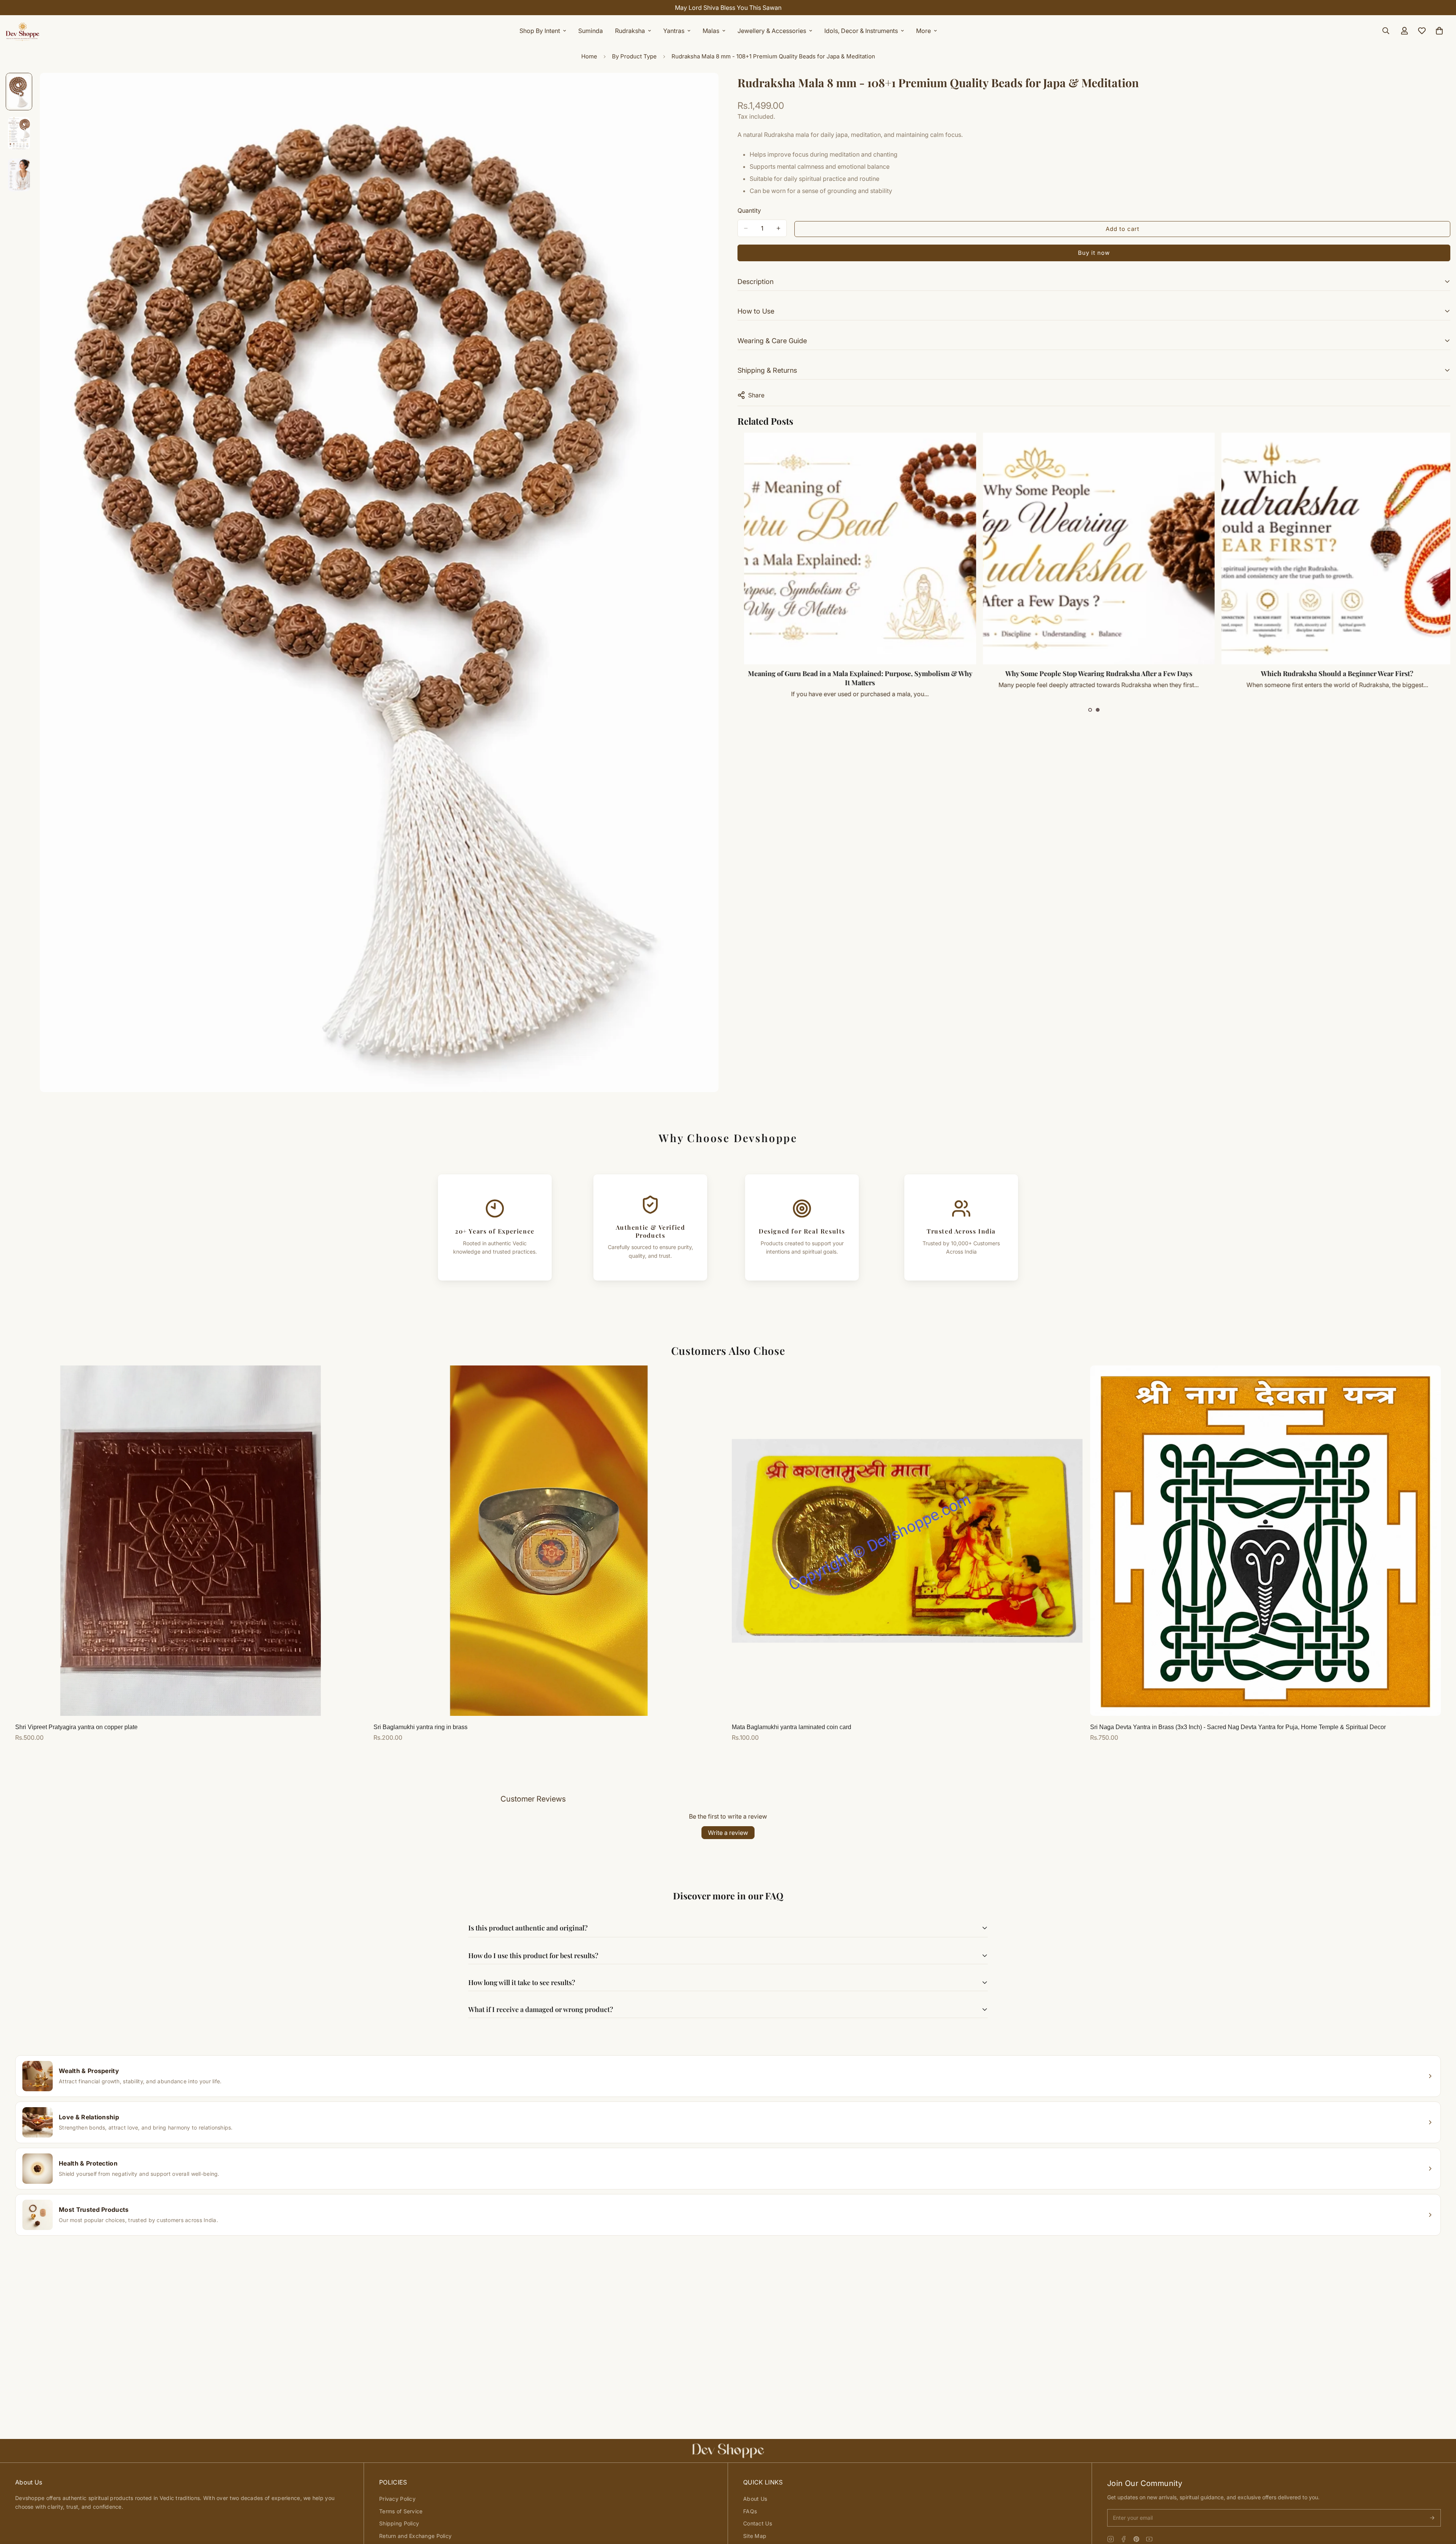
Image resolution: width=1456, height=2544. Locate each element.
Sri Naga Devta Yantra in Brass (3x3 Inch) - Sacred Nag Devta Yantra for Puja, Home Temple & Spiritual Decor (1238, 1727)
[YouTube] (1149, 2539)
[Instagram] (1111, 2539)
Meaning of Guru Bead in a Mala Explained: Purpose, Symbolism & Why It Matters (1093, 678)
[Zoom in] (702, 89)
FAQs (750, 2511)
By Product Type (634, 56)
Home (589, 56)
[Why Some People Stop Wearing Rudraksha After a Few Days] (1332, 549)
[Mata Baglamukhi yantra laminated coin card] (907, 1541)
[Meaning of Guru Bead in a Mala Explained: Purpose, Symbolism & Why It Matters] (1093, 549)
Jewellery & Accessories (772, 31)
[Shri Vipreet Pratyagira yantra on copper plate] (191, 1541)
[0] (1439, 31)
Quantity (749, 210)
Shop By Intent (540, 31)
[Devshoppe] (23, 31)
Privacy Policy (397, 2499)
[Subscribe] (1432, 2518)
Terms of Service (401, 2511)
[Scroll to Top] (1441, 2503)
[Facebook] (1123, 2539)
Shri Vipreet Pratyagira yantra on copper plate (76, 1727)
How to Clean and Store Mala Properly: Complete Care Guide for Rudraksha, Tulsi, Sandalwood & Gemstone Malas (855, 678)
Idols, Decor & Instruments (861, 31)
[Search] (1386, 31)
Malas (711, 31)
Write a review (728, 1833)
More (923, 31)
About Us (755, 2499)
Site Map (755, 2536)
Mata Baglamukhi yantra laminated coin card (792, 1727)
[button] (1090, 710)
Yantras (674, 31)
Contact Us (758, 2523)
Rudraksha (630, 31)
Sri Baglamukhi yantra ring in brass (420, 1727)
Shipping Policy (399, 2523)
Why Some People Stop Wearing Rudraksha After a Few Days (1332, 673)
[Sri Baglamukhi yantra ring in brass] (549, 1541)
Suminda (591, 31)
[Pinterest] (1136, 2539)
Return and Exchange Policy (415, 2536)
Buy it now (1094, 253)
